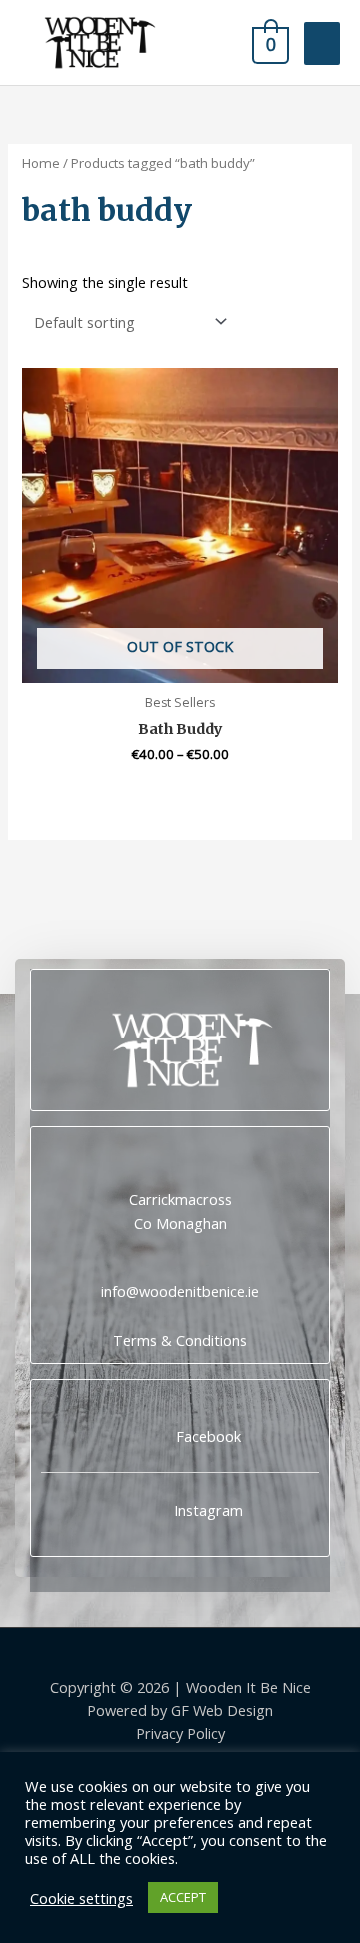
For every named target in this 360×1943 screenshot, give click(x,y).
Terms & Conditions (180, 1340)
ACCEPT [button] (183, 1897)
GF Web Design (222, 1710)
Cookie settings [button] (81, 1898)
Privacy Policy (180, 1733)
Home (41, 163)
